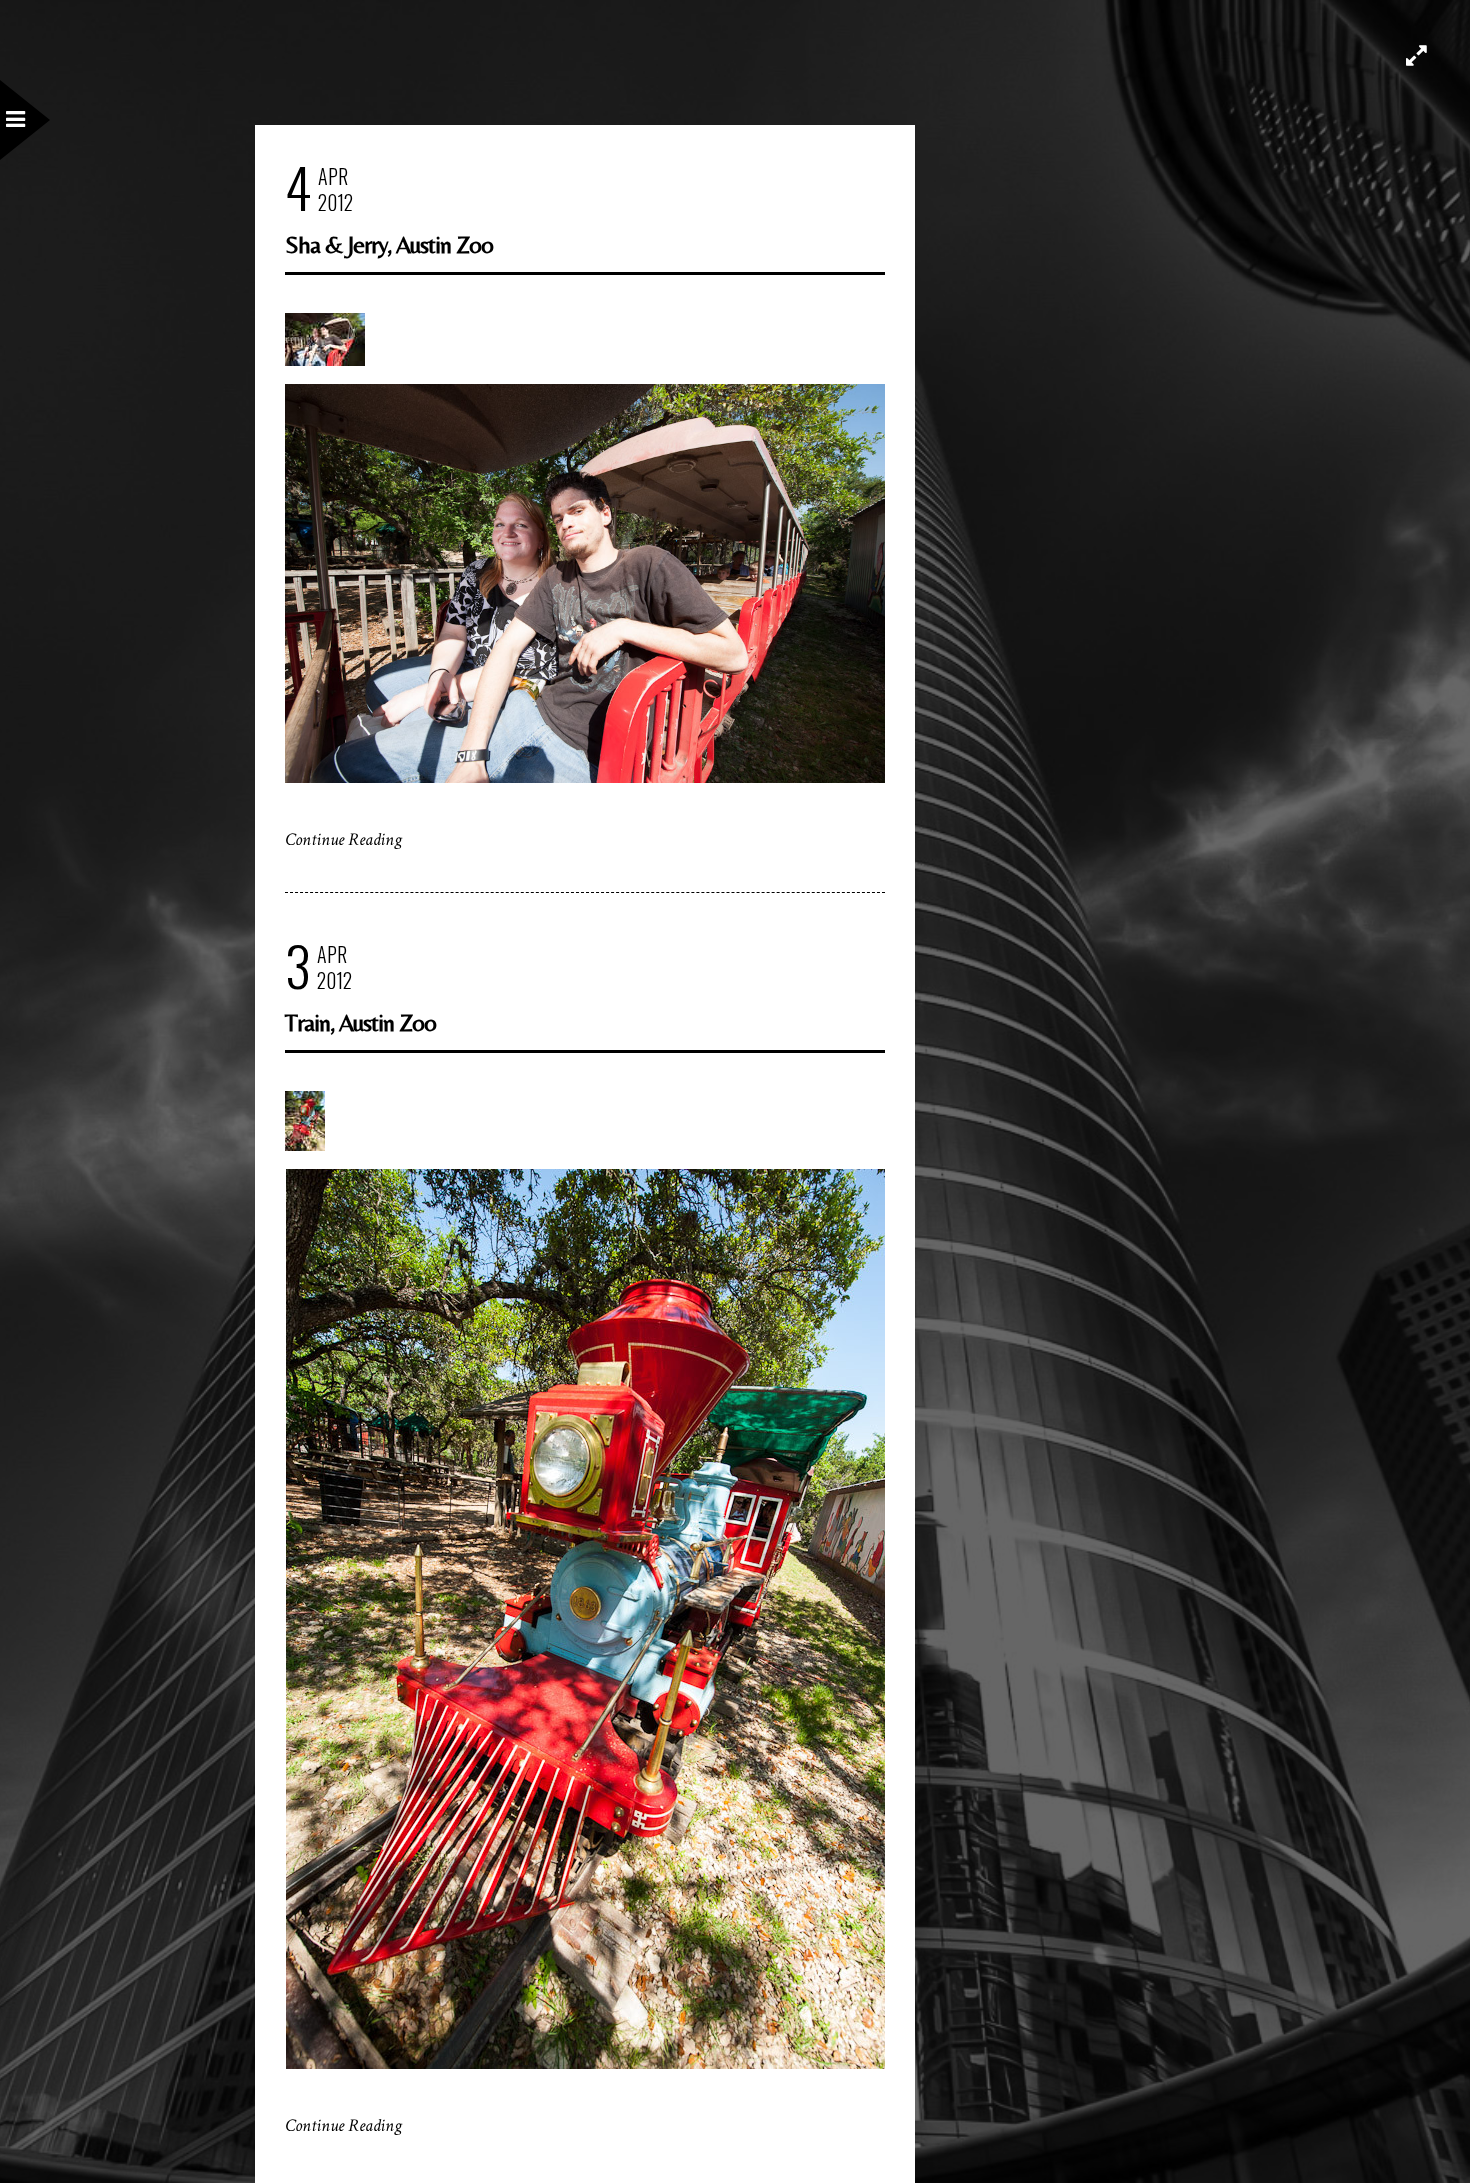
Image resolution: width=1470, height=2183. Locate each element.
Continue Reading (343, 839)
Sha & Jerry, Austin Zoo (389, 244)
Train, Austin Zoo (360, 1022)
